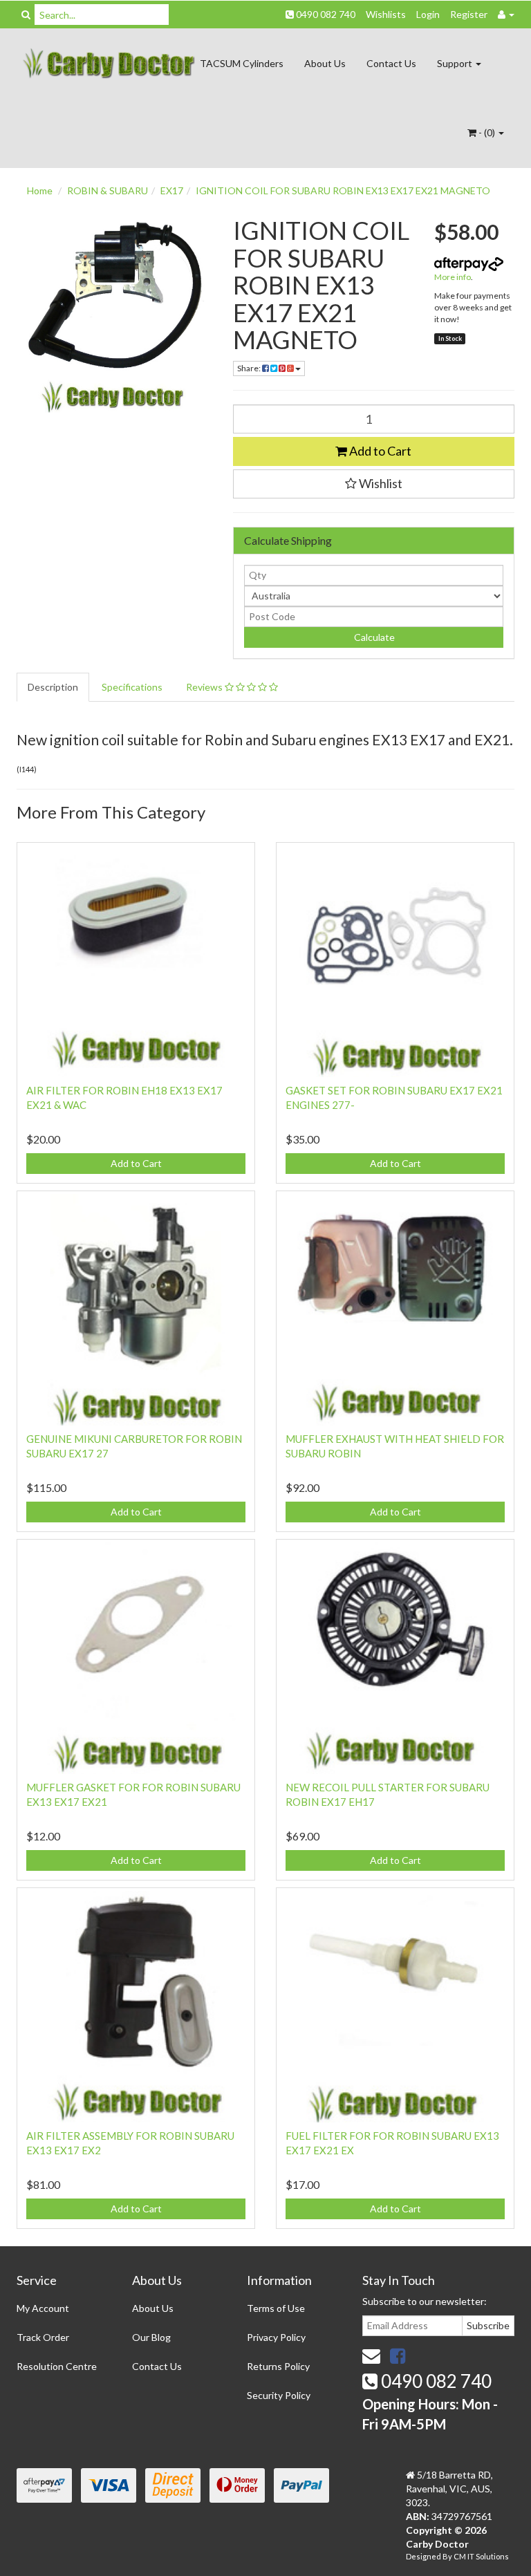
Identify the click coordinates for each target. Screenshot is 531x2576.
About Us (325, 63)
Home (40, 190)
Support (456, 63)
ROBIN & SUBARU (108, 190)
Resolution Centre (57, 2366)
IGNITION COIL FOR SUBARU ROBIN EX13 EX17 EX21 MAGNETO (343, 190)
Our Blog (151, 2337)
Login (428, 14)
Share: (250, 368)
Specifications (132, 687)
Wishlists (386, 14)
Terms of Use (276, 2308)
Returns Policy (278, 2366)
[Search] (26, 15)
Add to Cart (379, 451)
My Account (43, 2308)
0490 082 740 (325, 14)
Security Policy (279, 2395)
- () (487, 132)
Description (53, 687)
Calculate (373, 637)
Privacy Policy (276, 2337)
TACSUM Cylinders (242, 63)
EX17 (172, 190)
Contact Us (391, 63)
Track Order (43, 2337)
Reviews (205, 687)
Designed (424, 2556)
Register (469, 14)
